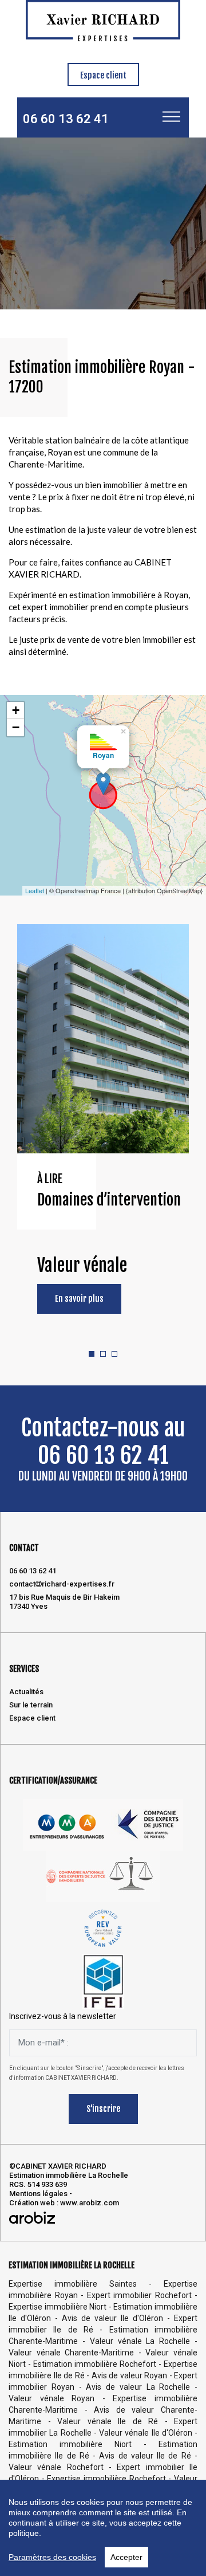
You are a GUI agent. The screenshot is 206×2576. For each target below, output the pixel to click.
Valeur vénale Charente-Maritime (71, 2353)
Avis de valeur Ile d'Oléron (112, 2318)
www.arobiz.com (90, 2203)
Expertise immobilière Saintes (73, 2284)
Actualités (26, 1692)
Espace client (103, 75)
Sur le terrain (31, 1705)
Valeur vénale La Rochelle (140, 2341)
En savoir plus (79, 1299)
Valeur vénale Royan (51, 2398)
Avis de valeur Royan (130, 2375)
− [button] (16, 727)
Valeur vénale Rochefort (56, 2467)
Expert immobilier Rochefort (139, 2295)
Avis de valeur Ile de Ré (145, 2456)
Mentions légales (38, 2194)
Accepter (126, 2557)
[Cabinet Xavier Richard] (103, 20)
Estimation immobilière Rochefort (95, 2364)
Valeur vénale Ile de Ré (108, 2421)
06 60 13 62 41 (66, 119)
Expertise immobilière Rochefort (106, 2479)
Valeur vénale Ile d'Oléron (146, 2433)
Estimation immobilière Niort (70, 2444)
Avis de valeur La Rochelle (138, 2387)
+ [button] (16, 710)
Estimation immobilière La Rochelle (69, 2175)
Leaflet (35, 890)
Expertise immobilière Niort (58, 2307)
